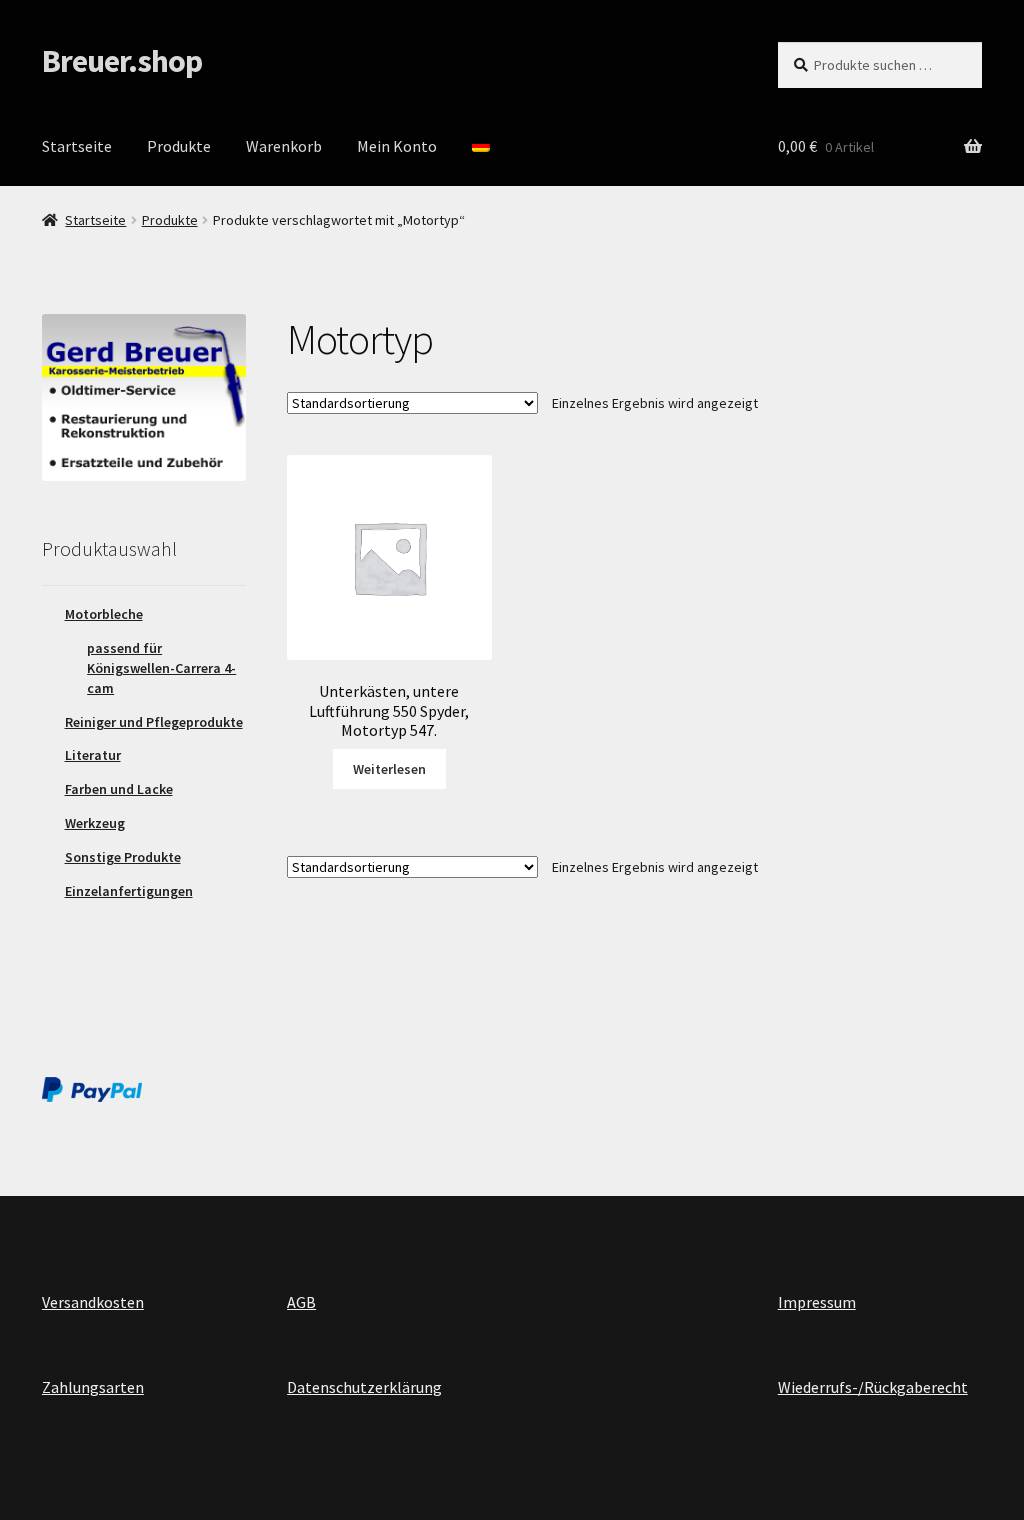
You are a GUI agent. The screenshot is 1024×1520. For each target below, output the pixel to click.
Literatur (93, 755)
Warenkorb (284, 146)
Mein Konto (397, 146)
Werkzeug (95, 823)
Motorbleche (104, 614)
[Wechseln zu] (481, 147)
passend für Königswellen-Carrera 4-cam (161, 668)
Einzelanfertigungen (129, 891)
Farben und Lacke (119, 789)
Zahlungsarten (93, 1387)
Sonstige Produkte (123, 857)
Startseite (77, 146)
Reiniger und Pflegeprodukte (154, 722)
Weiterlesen (389, 769)
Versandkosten (93, 1302)
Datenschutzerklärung (364, 1387)
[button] (981, 28)
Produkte (179, 146)
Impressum (817, 1302)
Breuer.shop (122, 61)
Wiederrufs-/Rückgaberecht (873, 1387)
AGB (301, 1302)
